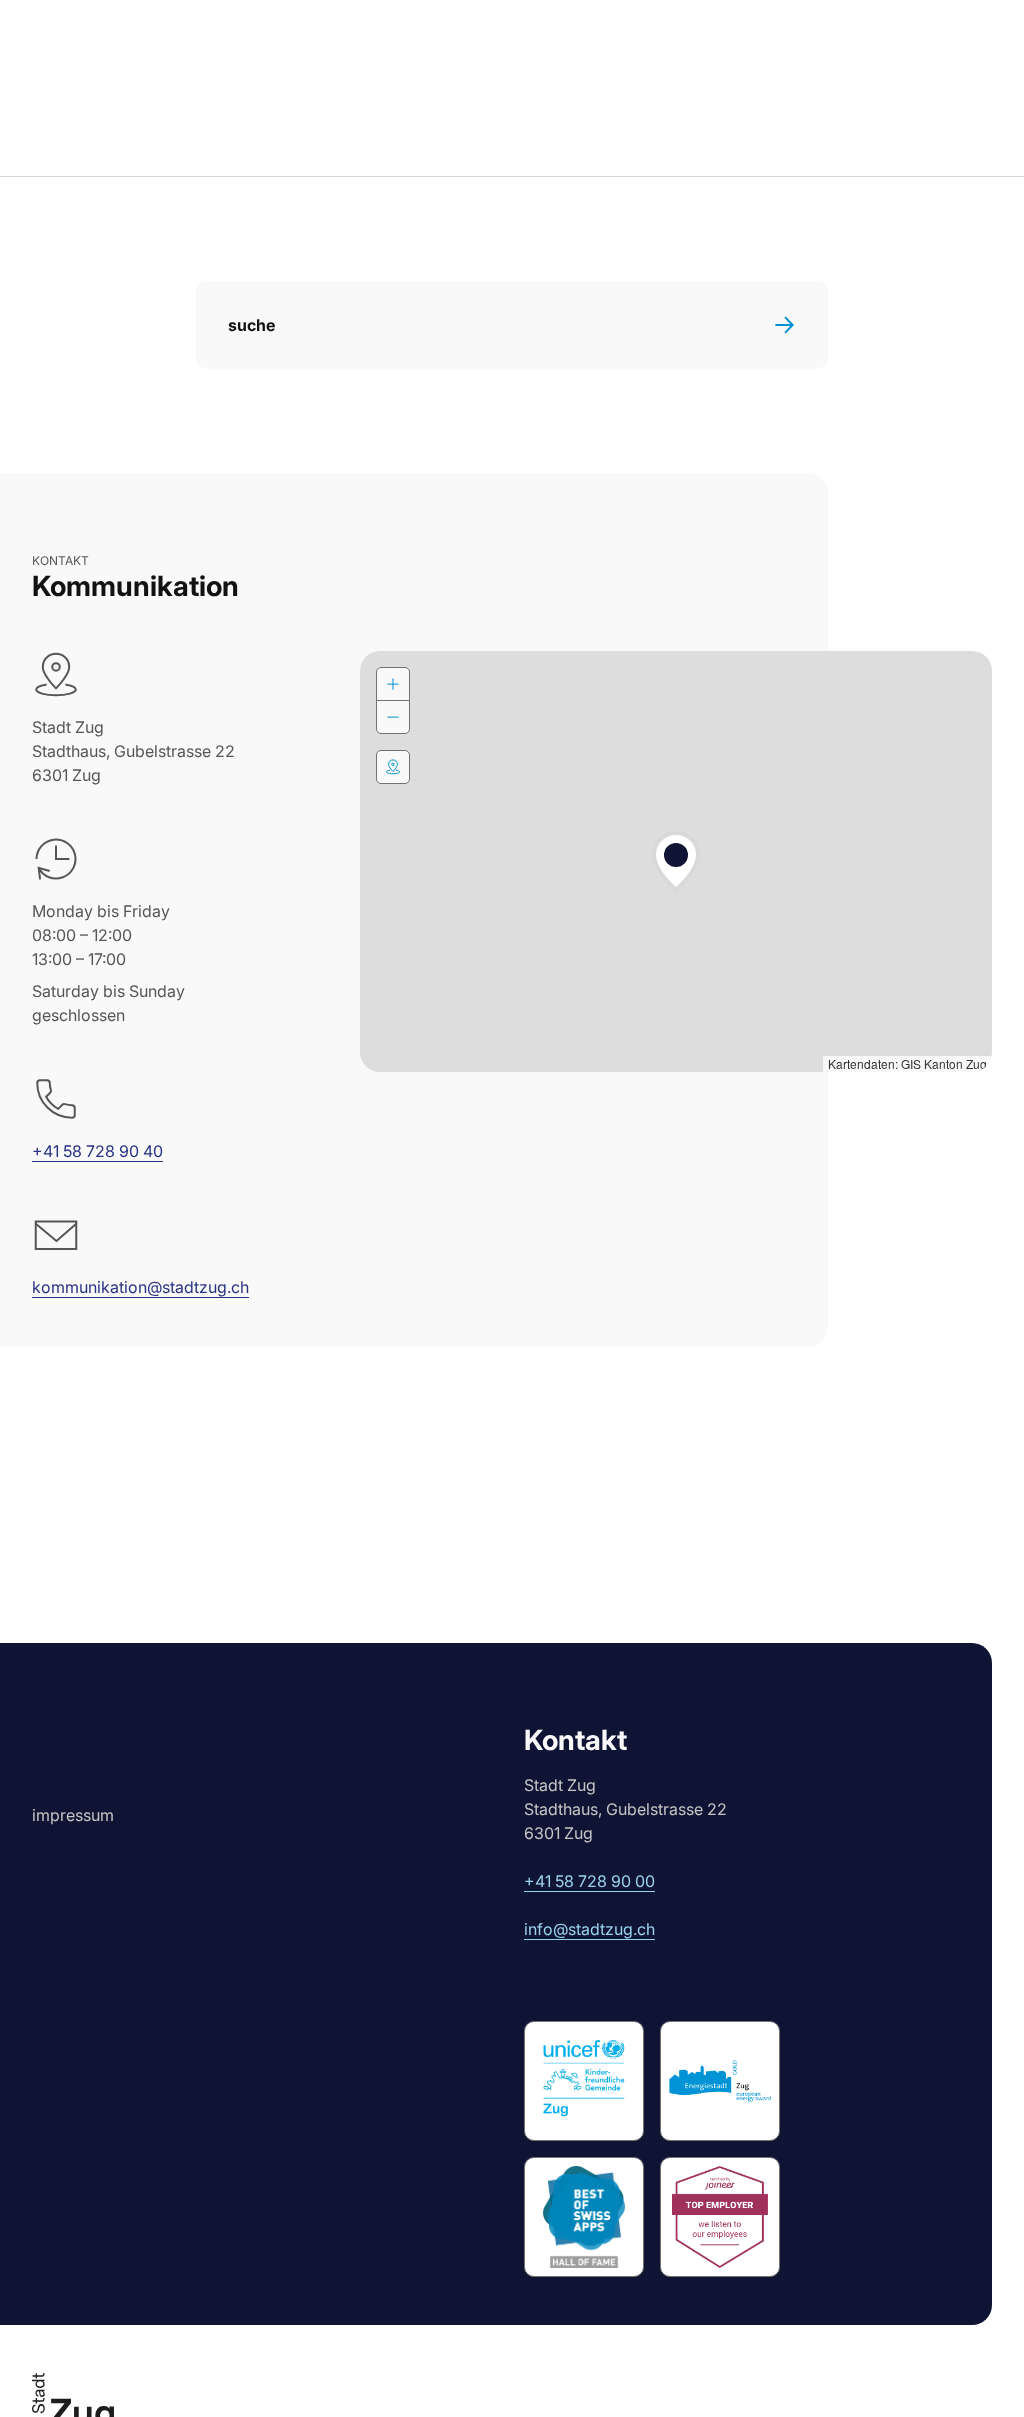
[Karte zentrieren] (393, 767)
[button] (676, 862)
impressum (73, 1815)
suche (251, 325)
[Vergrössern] (393, 684)
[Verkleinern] (393, 717)
